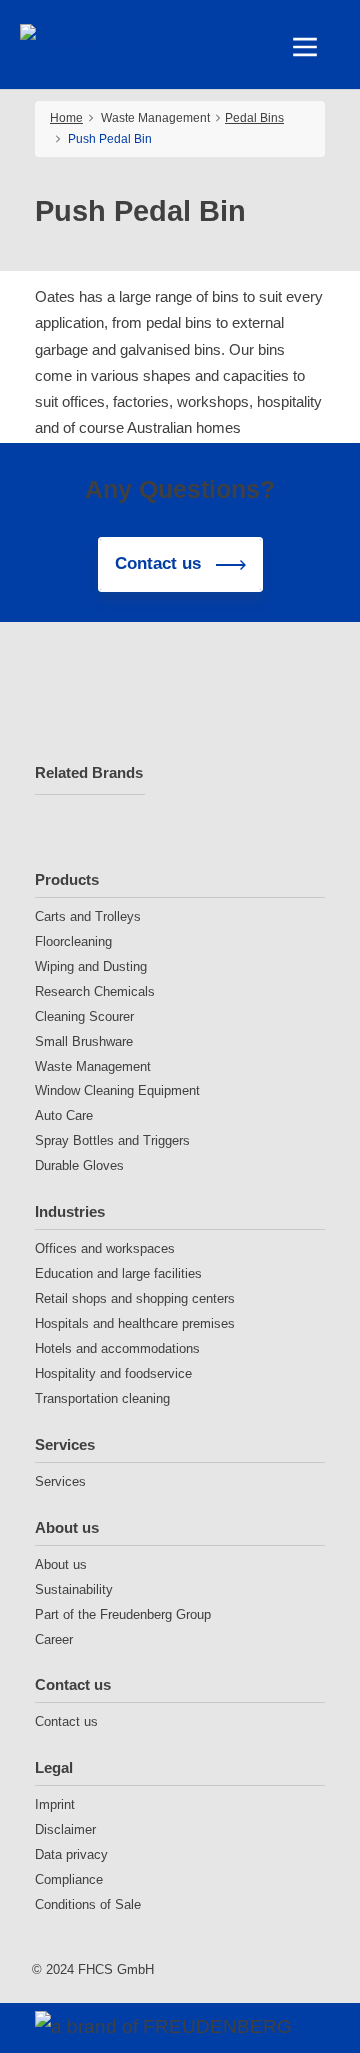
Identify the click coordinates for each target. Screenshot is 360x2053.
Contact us (73, 1684)
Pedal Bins (254, 118)
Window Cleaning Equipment (117, 1090)
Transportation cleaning (102, 1398)
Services (65, 1444)
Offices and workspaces (105, 1248)
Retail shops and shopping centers (135, 1298)
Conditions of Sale (88, 1904)
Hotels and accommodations (117, 1348)
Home (66, 118)
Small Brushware (84, 1041)
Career (54, 1639)
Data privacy (71, 1854)
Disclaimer (65, 1829)
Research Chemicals (95, 991)
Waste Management (93, 1066)
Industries (70, 1211)
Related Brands (89, 772)
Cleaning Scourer (84, 1016)
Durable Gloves (79, 1165)
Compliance (69, 1879)
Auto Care (64, 1115)
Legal (54, 1767)
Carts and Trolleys (88, 916)
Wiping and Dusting (91, 966)
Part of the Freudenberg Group (123, 1614)
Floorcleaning (73, 941)
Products (67, 879)
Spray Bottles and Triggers (112, 1140)
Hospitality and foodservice (113, 1373)
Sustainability (74, 1589)
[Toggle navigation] (305, 47)
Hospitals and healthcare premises (135, 1323)
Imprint (55, 1804)
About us (67, 1527)
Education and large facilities (118, 1273)
